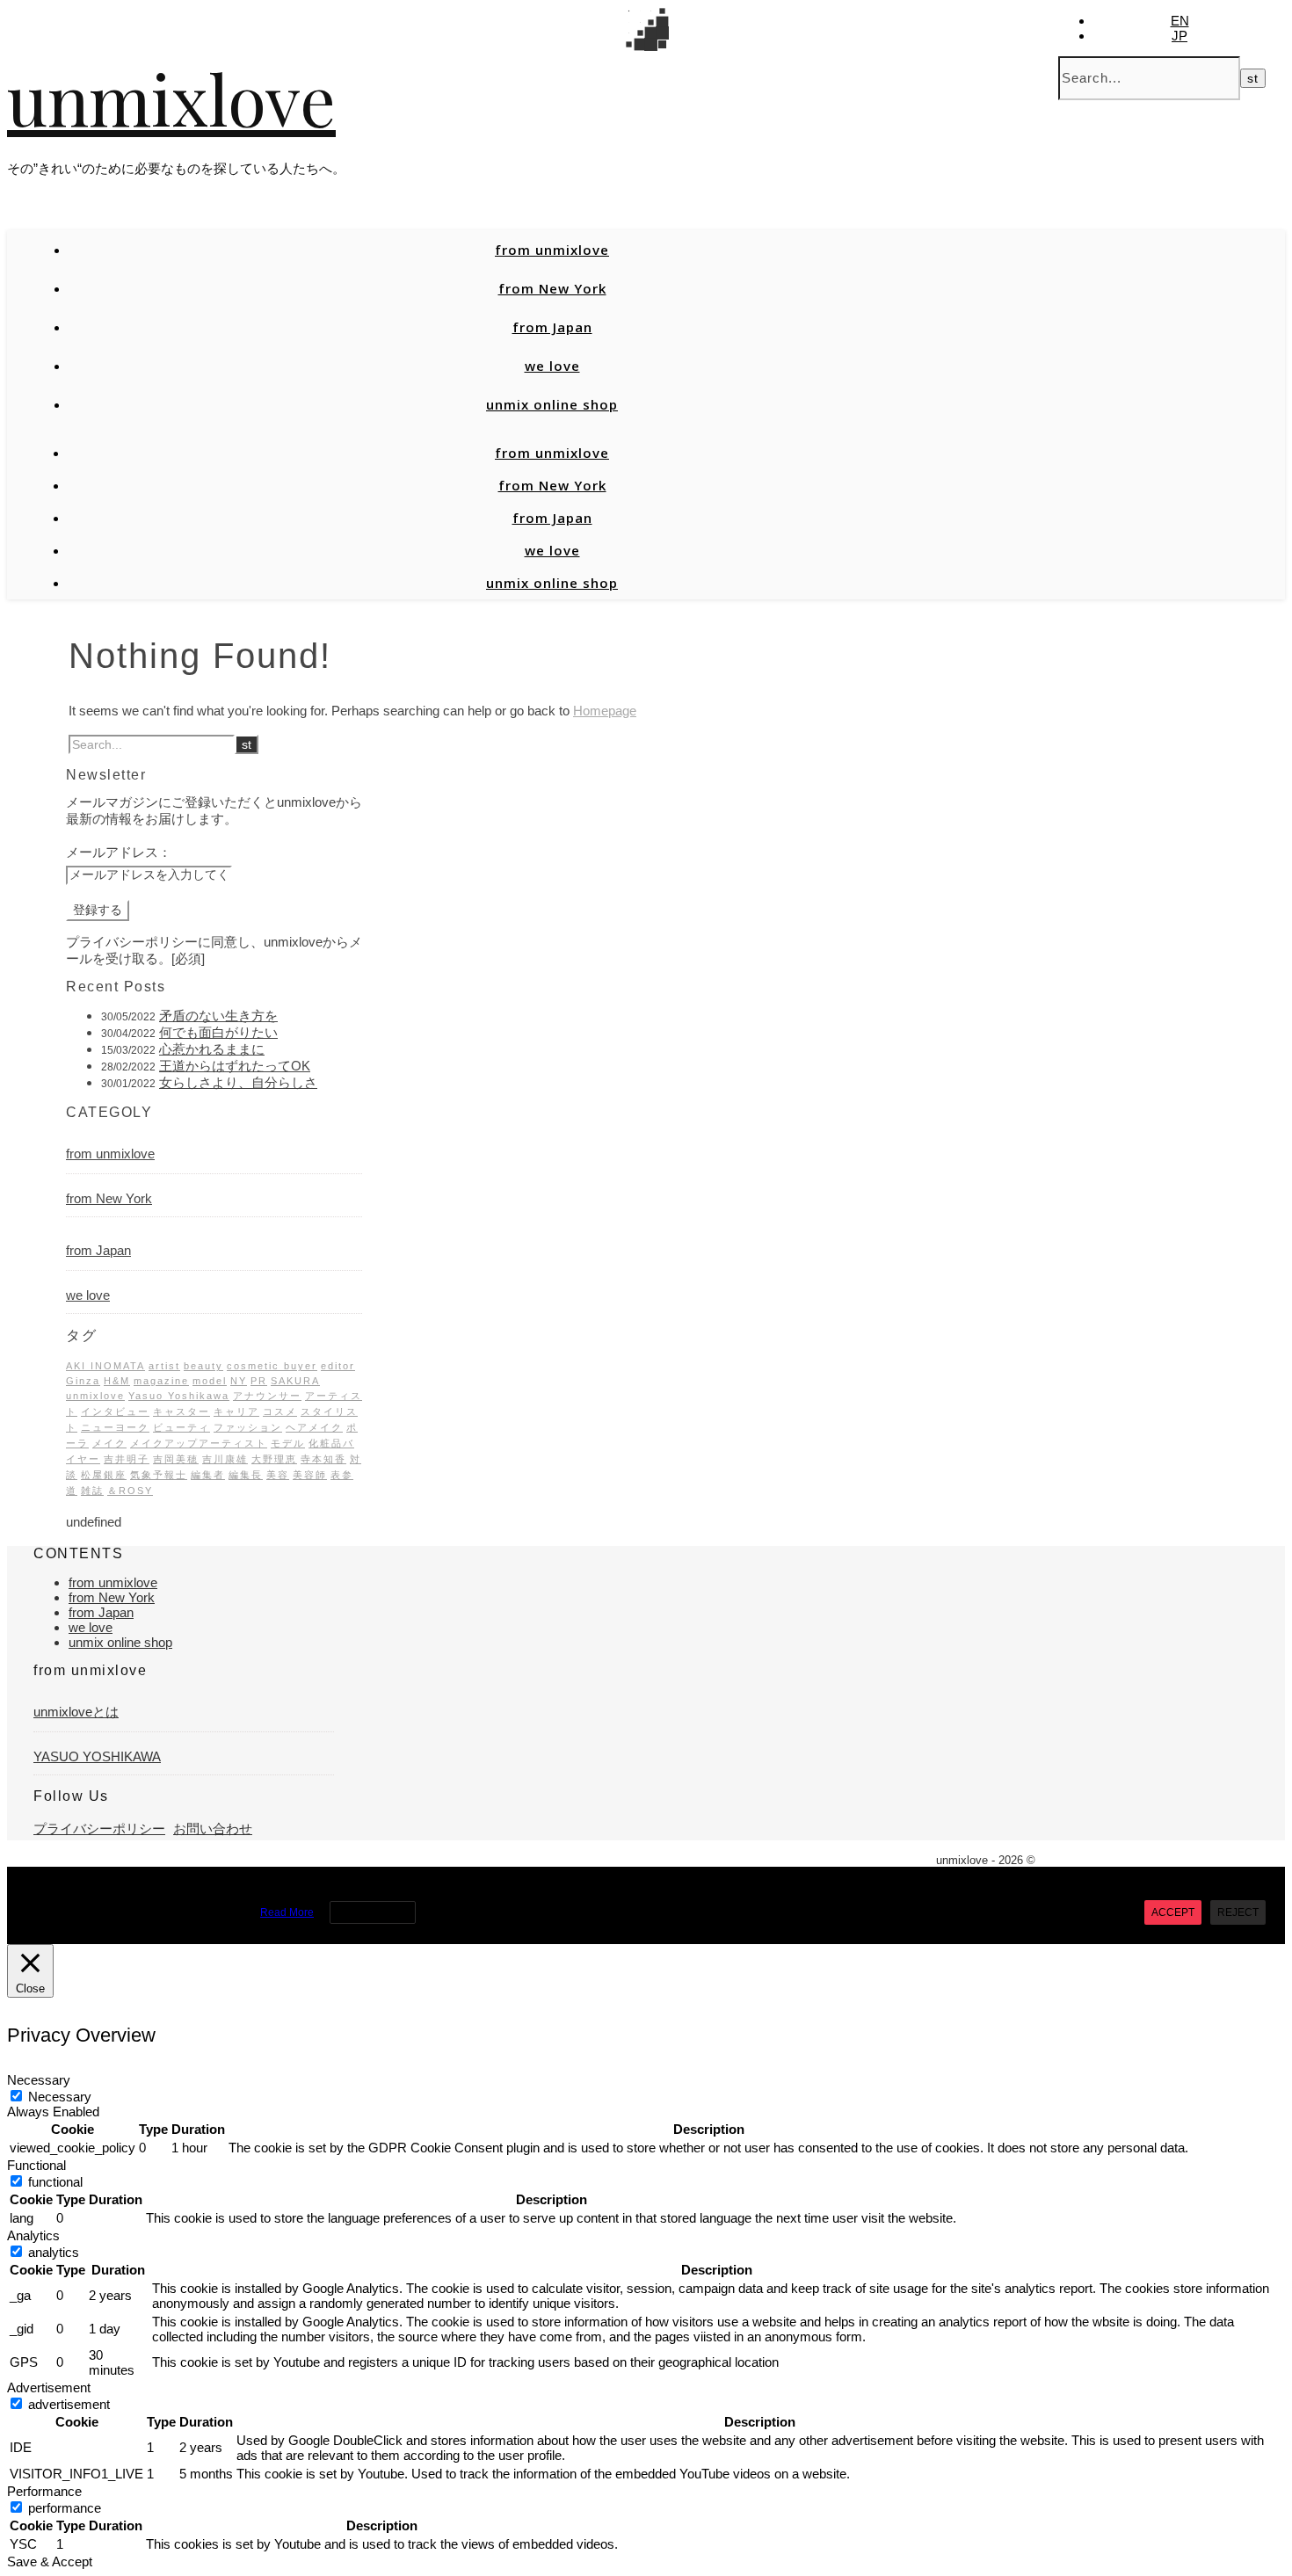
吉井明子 (127, 1459)
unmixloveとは (76, 1712)
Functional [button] (36, 2165)
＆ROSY (130, 1491)
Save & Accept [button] (50, 2561)
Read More (287, 1912)
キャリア (236, 1411)
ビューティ (181, 1427)
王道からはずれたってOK (235, 1066)
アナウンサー (267, 1396)
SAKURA (295, 1381)
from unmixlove (552, 250)
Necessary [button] (39, 2080)
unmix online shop (552, 404)
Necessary (60, 2097)
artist (164, 1366)
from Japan (552, 327)
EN (1180, 21)
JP (1179, 36)
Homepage (605, 711)
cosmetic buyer (272, 1366)
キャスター (181, 1411)
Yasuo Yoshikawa (179, 1396)
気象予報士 (159, 1475)
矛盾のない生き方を (218, 1016)
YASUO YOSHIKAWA (97, 1756)
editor (338, 1366)
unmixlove (171, 97)
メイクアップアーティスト (199, 1443)
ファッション (248, 1427)
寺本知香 (323, 1459)
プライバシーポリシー (99, 1829)
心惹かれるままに (212, 1049)
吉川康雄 (225, 1459)
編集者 (208, 1475)
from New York (552, 288)
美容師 (310, 1475)
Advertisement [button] (49, 2387)
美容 (278, 1475)
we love (552, 366)
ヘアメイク (314, 1427)
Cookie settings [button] (373, 1912)
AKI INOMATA (105, 1366)
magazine (161, 1381)
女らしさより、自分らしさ (238, 1082)
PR (259, 1381)
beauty (203, 1366)
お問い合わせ (213, 1829)
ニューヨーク (115, 1427)
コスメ (280, 1411)
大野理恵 (274, 1459)
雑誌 (92, 1491)
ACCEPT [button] (1173, 1912)
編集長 (246, 1475)
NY (239, 1381)
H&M (117, 1381)
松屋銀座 (104, 1475)
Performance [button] (44, 2491)
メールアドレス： (119, 852)
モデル (288, 1443)
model (210, 1381)
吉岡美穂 (176, 1459)
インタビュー (115, 1411)
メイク (109, 1443)
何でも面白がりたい (218, 1032)
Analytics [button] (33, 2235)
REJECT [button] (1238, 1912)
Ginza (83, 1381)
